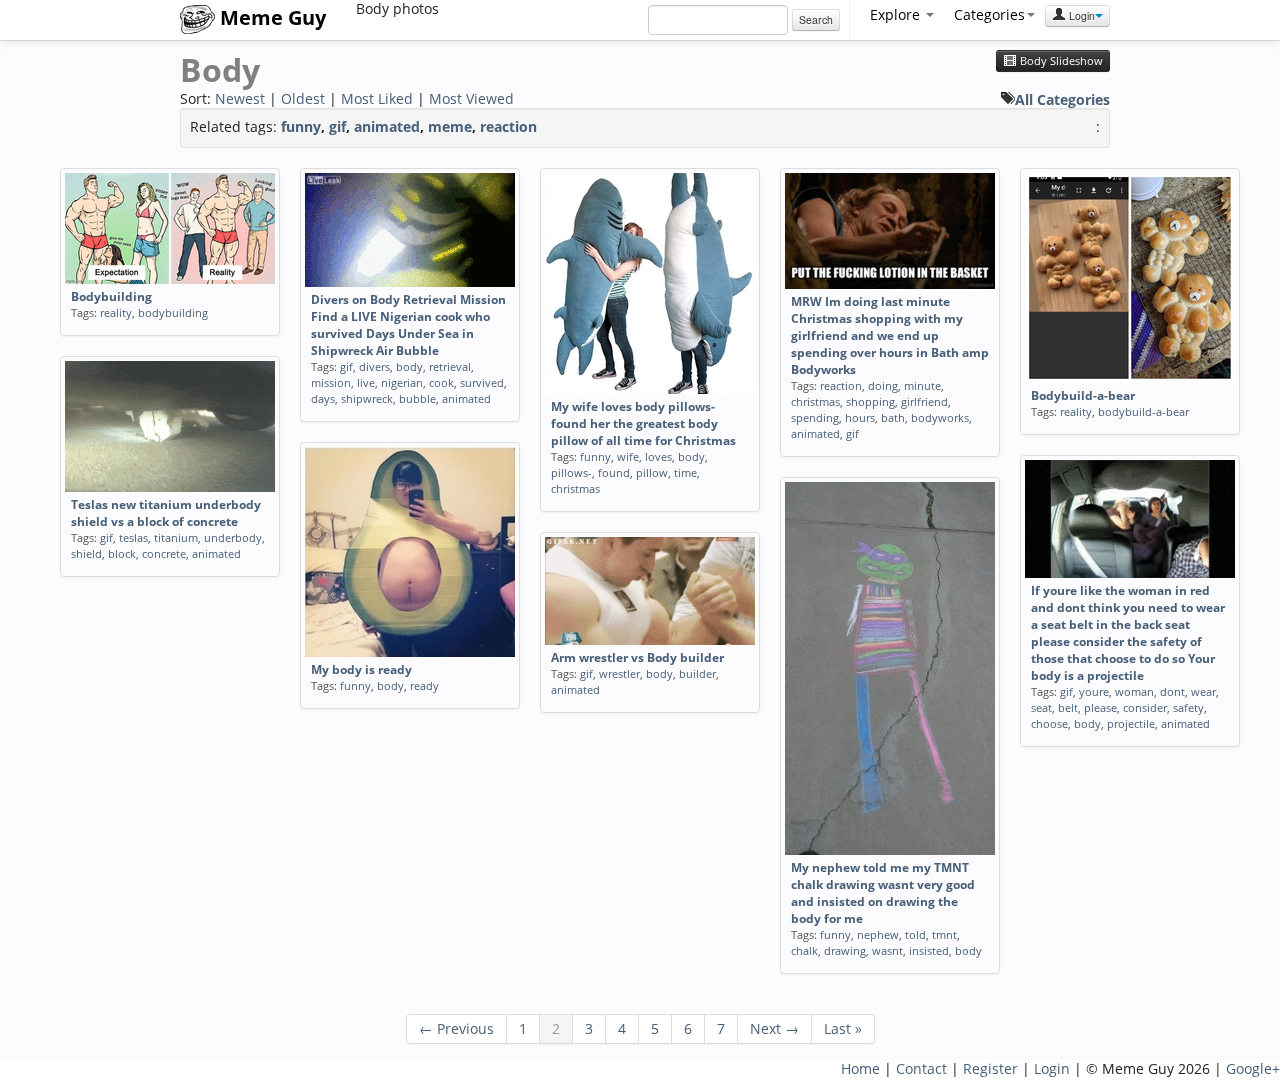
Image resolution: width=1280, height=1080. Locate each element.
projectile (1131, 723)
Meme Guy (270, 17)
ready (424, 685)
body (409, 366)
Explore (897, 14)
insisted (929, 950)
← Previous (456, 1028)
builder (697, 673)
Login (1080, 15)
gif (337, 126)
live (366, 382)
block (122, 553)
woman (1134, 691)
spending (815, 417)
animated (387, 126)
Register (990, 1068)
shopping (870, 401)
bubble (417, 398)
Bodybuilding (111, 296)
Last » (843, 1028)
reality (116, 312)
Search (816, 19)
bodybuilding (173, 312)
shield (86, 553)
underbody (233, 537)
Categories (989, 14)
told (915, 934)
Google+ (1253, 1068)
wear (1203, 691)
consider (1145, 707)
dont (1172, 691)
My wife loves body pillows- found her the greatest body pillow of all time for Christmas (643, 423)
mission (331, 382)
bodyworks (940, 417)
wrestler (619, 673)
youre (1094, 691)
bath (893, 417)
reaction (508, 126)
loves (658, 456)
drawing (845, 950)
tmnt (944, 934)
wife (628, 456)
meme (450, 126)
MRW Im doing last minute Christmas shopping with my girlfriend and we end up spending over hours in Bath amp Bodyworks (890, 335)
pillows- (571, 472)
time (685, 472)
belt (1068, 707)
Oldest (303, 98)
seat (1041, 707)
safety (1188, 707)
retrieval (450, 366)
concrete (164, 553)
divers (374, 366)
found (614, 472)
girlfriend (924, 401)
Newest (240, 98)
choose (1049, 723)
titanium (176, 537)
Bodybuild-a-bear (1083, 395)
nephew (878, 934)
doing (883, 385)
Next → (774, 1028)
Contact (921, 1068)
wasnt (887, 950)
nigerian (402, 382)
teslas (133, 537)
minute (922, 385)
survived (482, 382)
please (1100, 707)
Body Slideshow (1060, 61)
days (323, 398)
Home (860, 1068)
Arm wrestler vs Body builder (637, 657)
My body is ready (361, 669)
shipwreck (367, 398)
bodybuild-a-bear (1143, 411)
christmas (575, 488)
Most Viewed (471, 98)
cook (441, 382)
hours (860, 417)
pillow (652, 472)
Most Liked (377, 98)
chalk (804, 950)
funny (301, 126)
